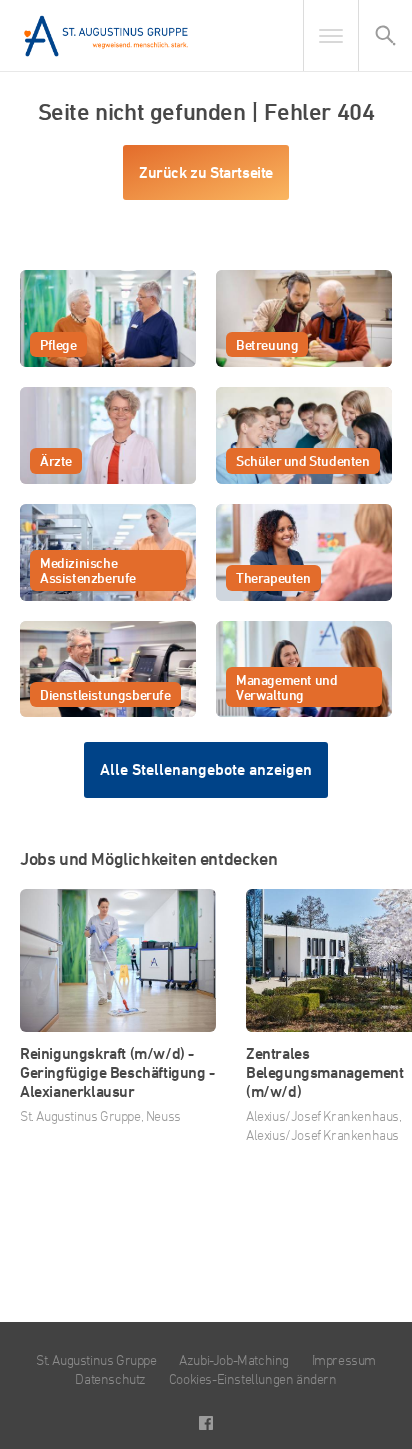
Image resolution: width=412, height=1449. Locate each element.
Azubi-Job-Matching (234, 1359)
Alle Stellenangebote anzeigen (206, 769)
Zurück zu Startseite (206, 172)
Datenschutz (110, 1378)
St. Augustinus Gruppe (96, 1359)
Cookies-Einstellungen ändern (253, 1378)
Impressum (344, 1359)
